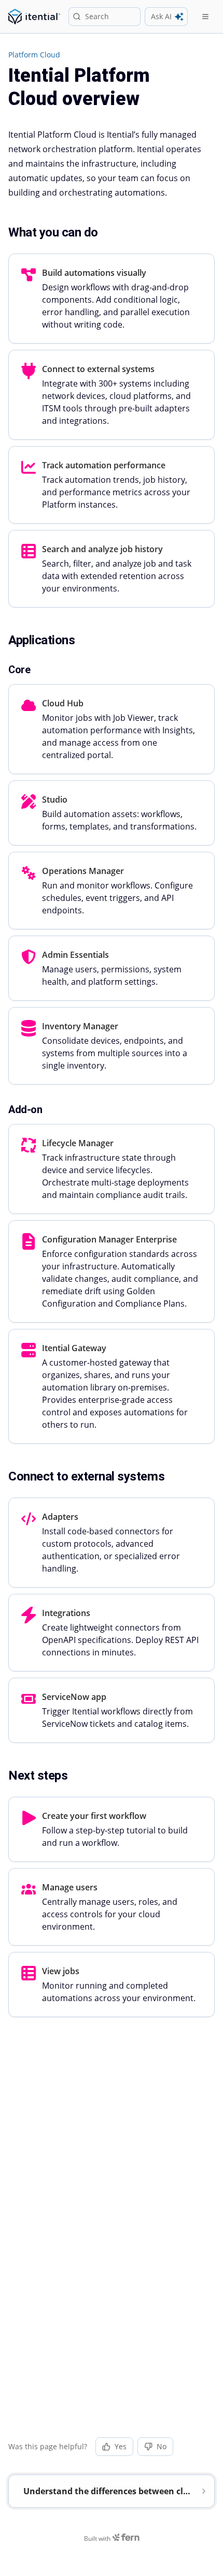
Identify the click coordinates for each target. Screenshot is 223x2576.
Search (97, 16)
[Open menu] (205, 17)
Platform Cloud (34, 55)
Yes (121, 2446)
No (162, 2446)
